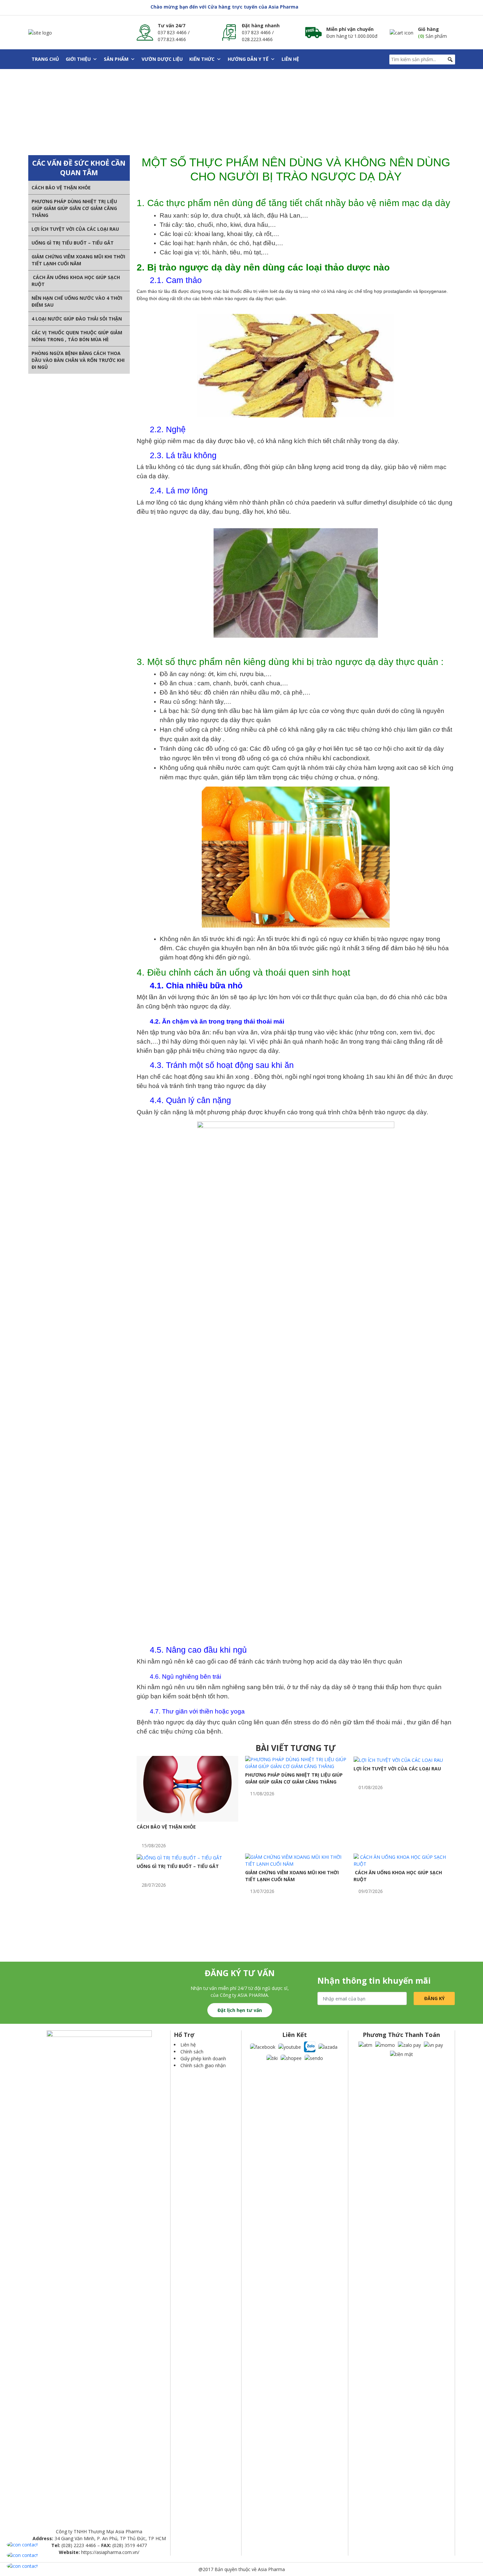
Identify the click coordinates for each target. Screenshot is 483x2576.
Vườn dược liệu (162, 59)
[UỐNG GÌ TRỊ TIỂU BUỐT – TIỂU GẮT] (179, 1857)
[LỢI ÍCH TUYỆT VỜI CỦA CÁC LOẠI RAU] (398, 1759)
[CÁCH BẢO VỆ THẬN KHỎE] (187, 1788)
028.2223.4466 (257, 39)
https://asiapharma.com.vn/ (110, 2552)
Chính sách (192, 2052)
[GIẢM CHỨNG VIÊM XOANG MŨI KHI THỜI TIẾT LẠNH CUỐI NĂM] (296, 1860)
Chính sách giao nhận (203, 2065)
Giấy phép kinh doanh (203, 2058)
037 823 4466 (172, 32)
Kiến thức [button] (202, 59)
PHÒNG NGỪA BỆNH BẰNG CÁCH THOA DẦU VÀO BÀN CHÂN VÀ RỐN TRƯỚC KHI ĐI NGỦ (78, 360)
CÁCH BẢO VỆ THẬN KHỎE (61, 188)
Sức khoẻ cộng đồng (148, 119)
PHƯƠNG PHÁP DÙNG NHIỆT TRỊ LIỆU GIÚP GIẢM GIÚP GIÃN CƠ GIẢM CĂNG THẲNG (74, 208)
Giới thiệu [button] (78, 59)
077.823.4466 (172, 39)
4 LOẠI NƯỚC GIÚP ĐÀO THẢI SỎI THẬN (77, 319)
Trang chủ (45, 59)
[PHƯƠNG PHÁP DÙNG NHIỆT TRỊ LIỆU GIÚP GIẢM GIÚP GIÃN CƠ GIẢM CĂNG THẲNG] (296, 1762)
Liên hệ (290, 59)
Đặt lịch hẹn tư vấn (240, 2010)
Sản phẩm (116, 59)
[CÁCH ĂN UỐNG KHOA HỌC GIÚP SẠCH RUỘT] (404, 1860)
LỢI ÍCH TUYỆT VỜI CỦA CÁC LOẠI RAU (75, 229)
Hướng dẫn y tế (248, 59)
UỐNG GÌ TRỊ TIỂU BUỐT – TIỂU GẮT (73, 243)
